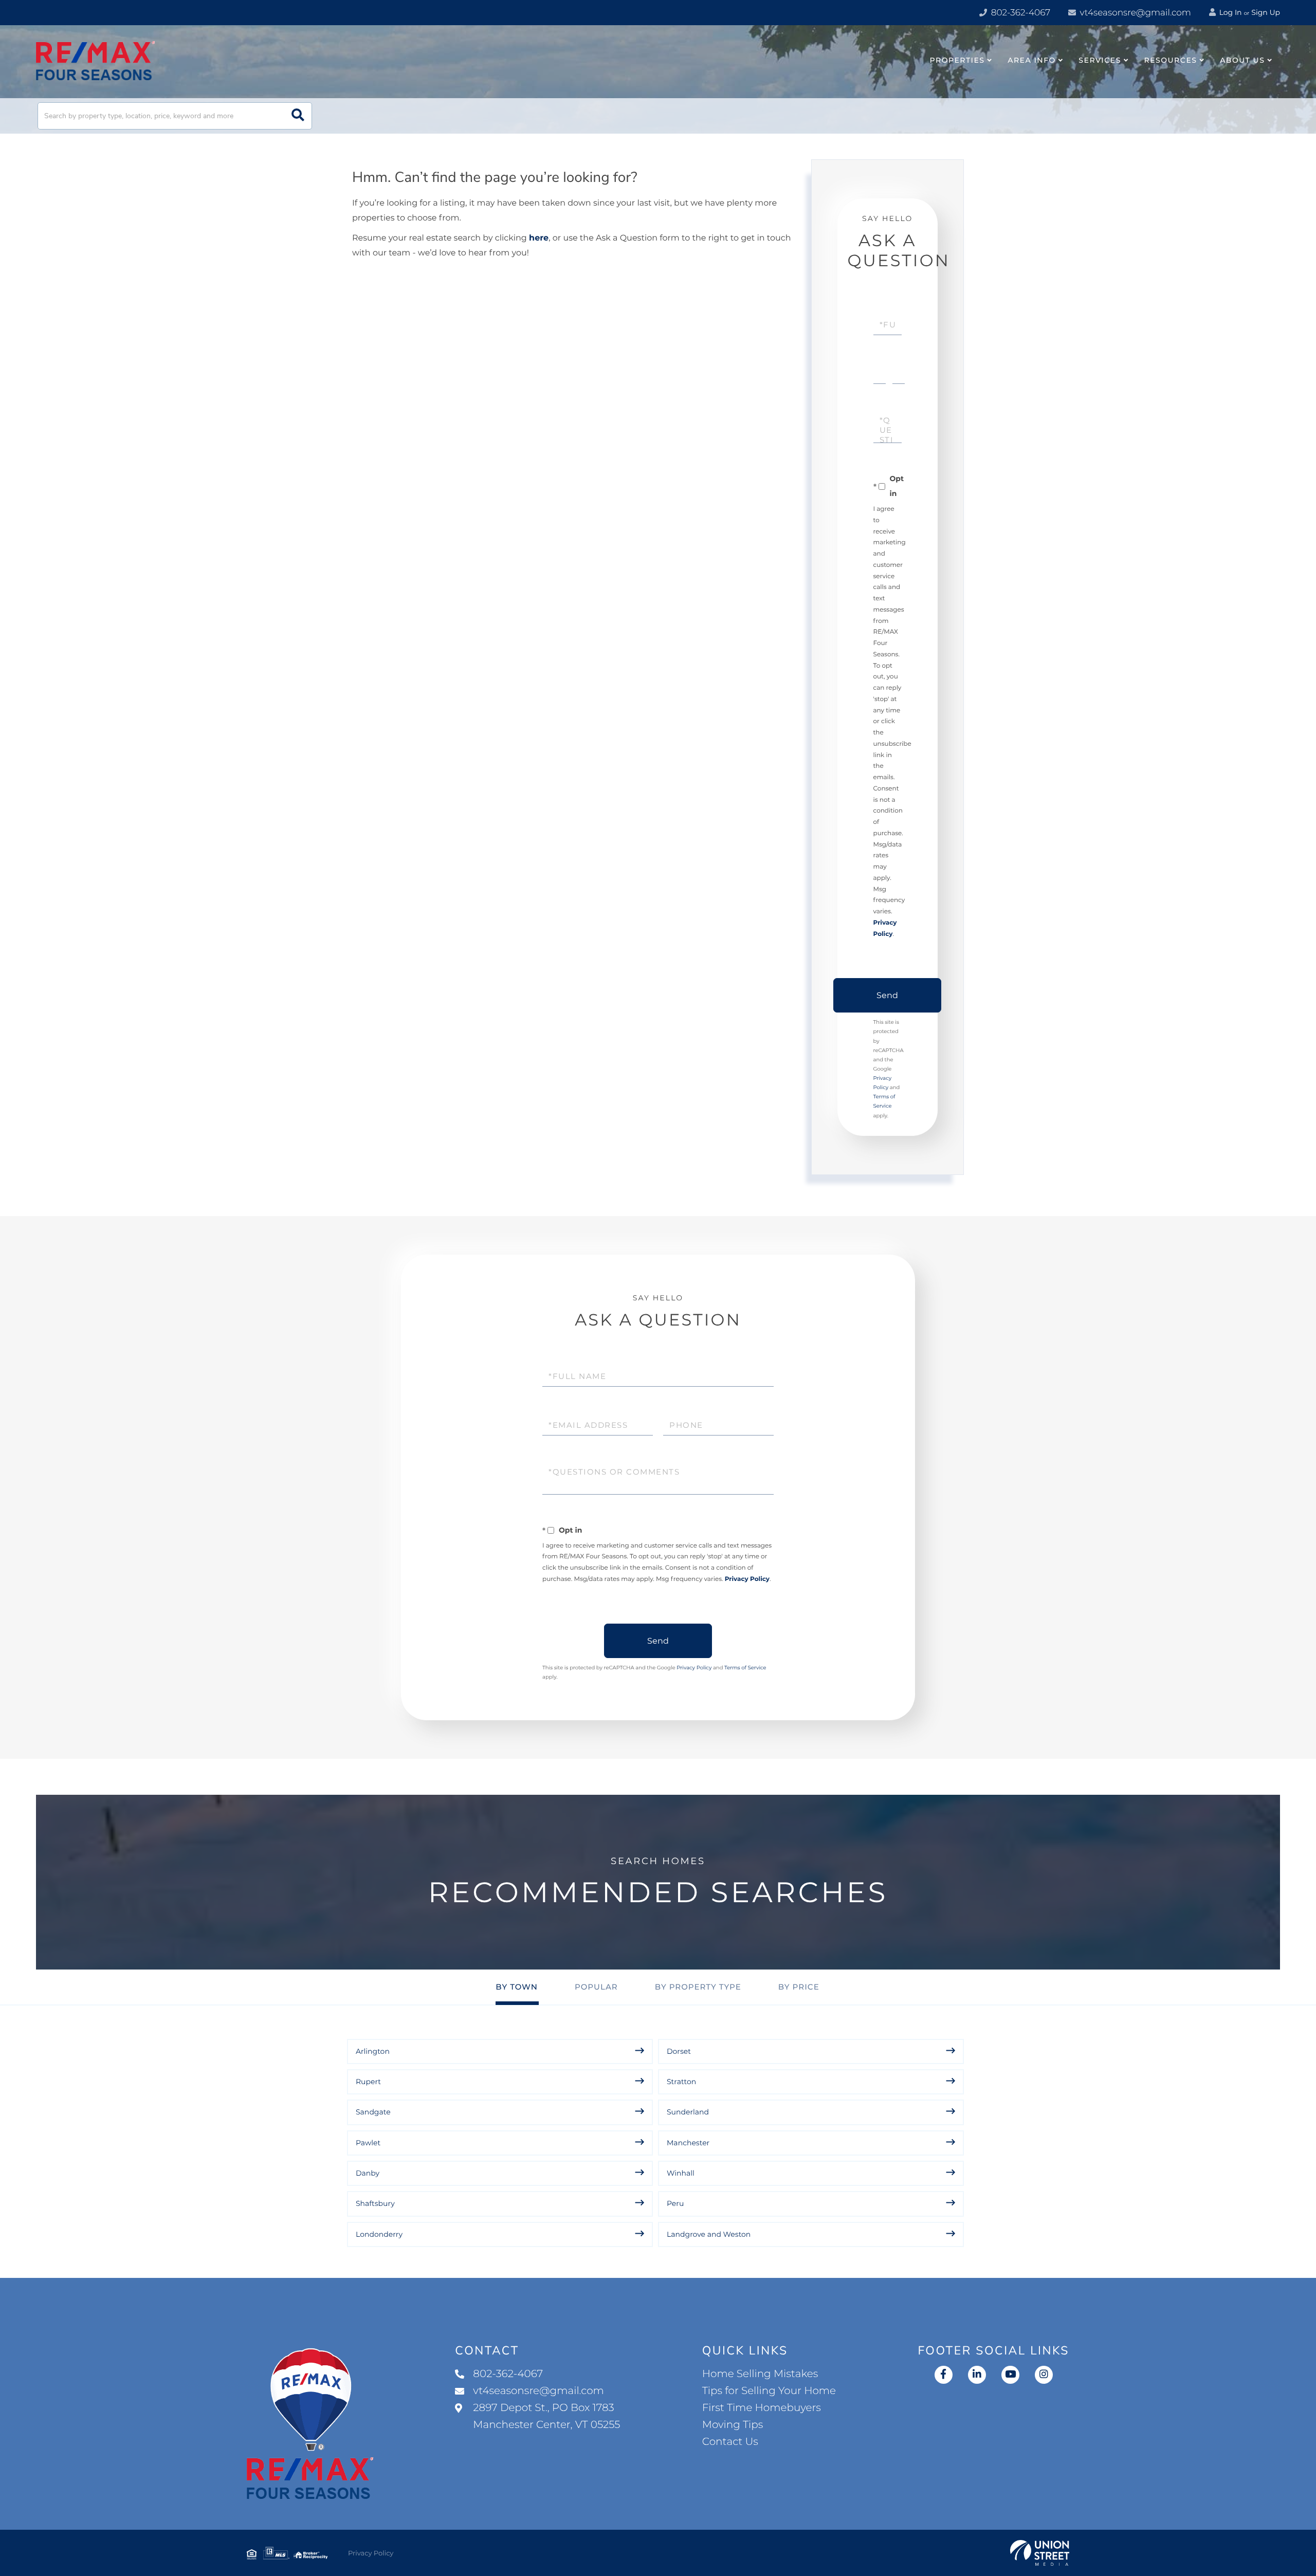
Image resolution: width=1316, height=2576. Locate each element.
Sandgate (373, 2112)
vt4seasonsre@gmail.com (1134, 13)
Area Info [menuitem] (1032, 60)
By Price (799, 1987)
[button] (298, 116)
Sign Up (1266, 12)
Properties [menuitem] (957, 60)
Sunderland (688, 2112)
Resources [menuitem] (1171, 60)
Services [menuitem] (1100, 60)
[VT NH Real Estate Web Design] (1040, 2553)
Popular (596, 1987)
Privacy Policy (747, 1579)
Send (887, 995)
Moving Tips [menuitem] (733, 2425)
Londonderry (379, 2234)
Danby (368, 2173)
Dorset (679, 2051)
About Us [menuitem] (1242, 60)
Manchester (688, 2143)
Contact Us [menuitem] (730, 2442)
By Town (517, 1987)
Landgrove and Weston (709, 2234)
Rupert (368, 2082)
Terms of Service (745, 1668)
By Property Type (698, 1987)
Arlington (373, 2051)
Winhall (681, 2173)
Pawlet (368, 2143)
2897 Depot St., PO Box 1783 (546, 2416)
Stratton (681, 2082)
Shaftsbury (375, 2203)
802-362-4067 (1019, 13)
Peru (675, 2203)
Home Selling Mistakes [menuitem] (760, 2374)
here (539, 238)
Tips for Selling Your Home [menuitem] (769, 2391)
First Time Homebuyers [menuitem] (762, 2408)
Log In (1230, 12)
